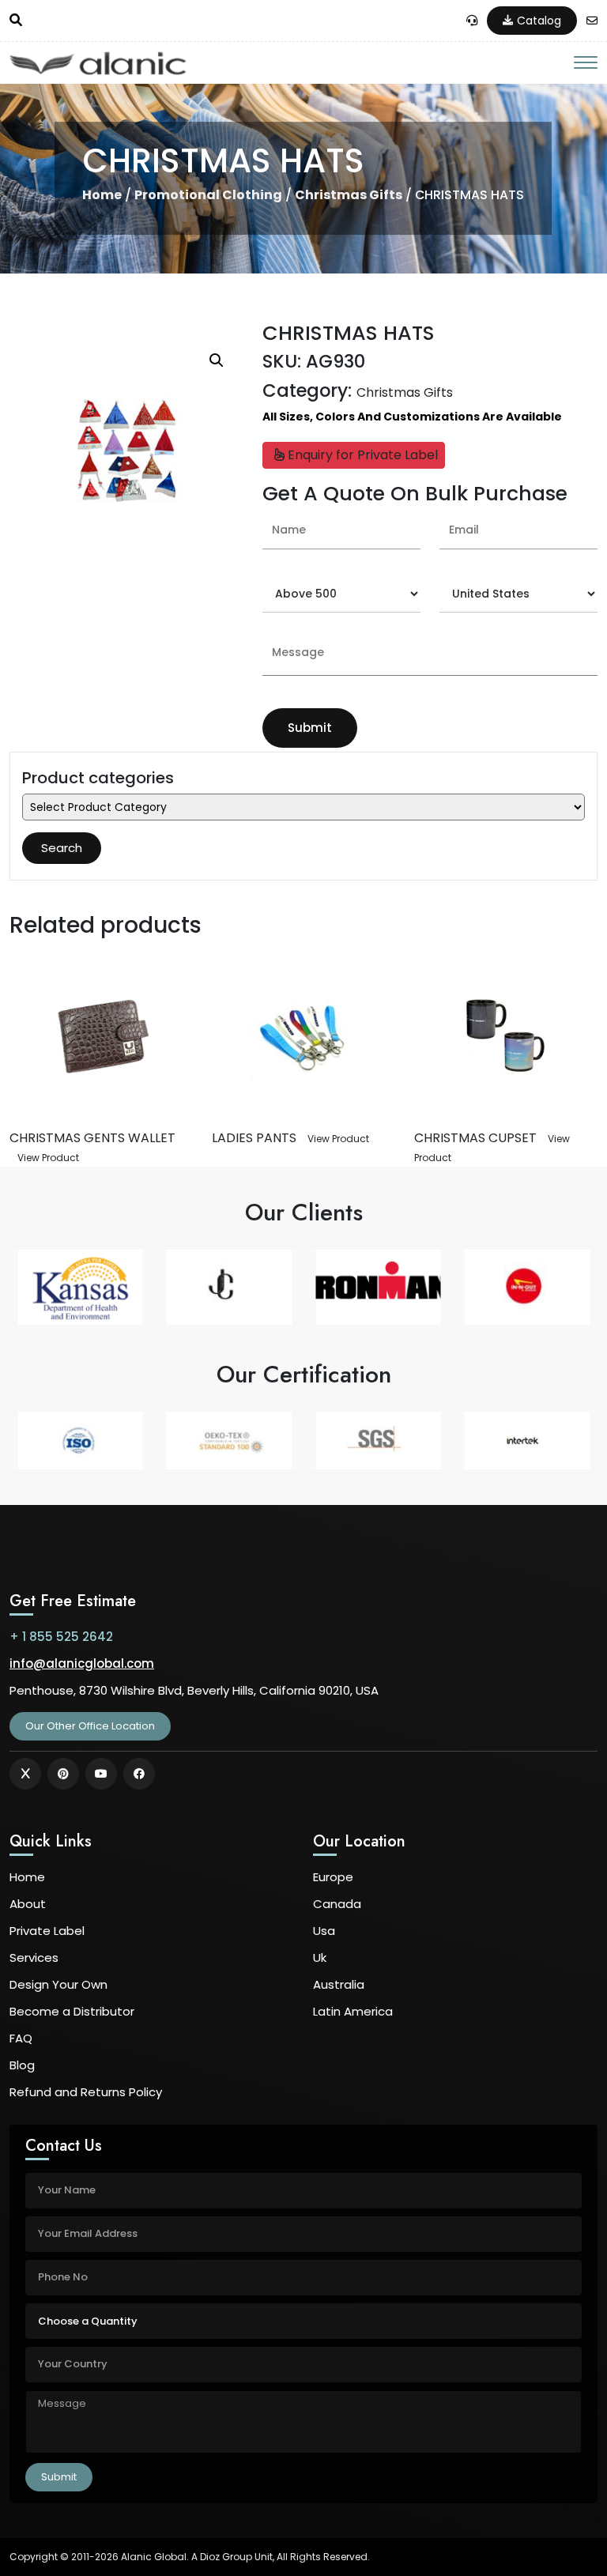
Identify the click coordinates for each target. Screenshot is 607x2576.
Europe (333, 1877)
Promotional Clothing (208, 195)
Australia (339, 1984)
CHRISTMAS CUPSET (475, 1138)
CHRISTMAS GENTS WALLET (92, 1138)
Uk (320, 1957)
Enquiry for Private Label (361, 455)
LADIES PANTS (254, 1138)
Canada (337, 1904)
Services (34, 1957)
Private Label (47, 1931)
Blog (22, 2065)
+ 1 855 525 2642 (61, 1637)
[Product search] (16, 21)
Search (62, 848)
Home (102, 195)
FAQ (21, 2038)
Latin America (353, 2011)
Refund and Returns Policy (86, 2092)
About (28, 1904)
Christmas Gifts (349, 195)
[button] (217, 360)
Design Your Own (58, 1984)
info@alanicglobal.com (82, 1663)
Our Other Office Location (90, 1726)
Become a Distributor (72, 2011)
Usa (324, 1931)
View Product (48, 1158)
